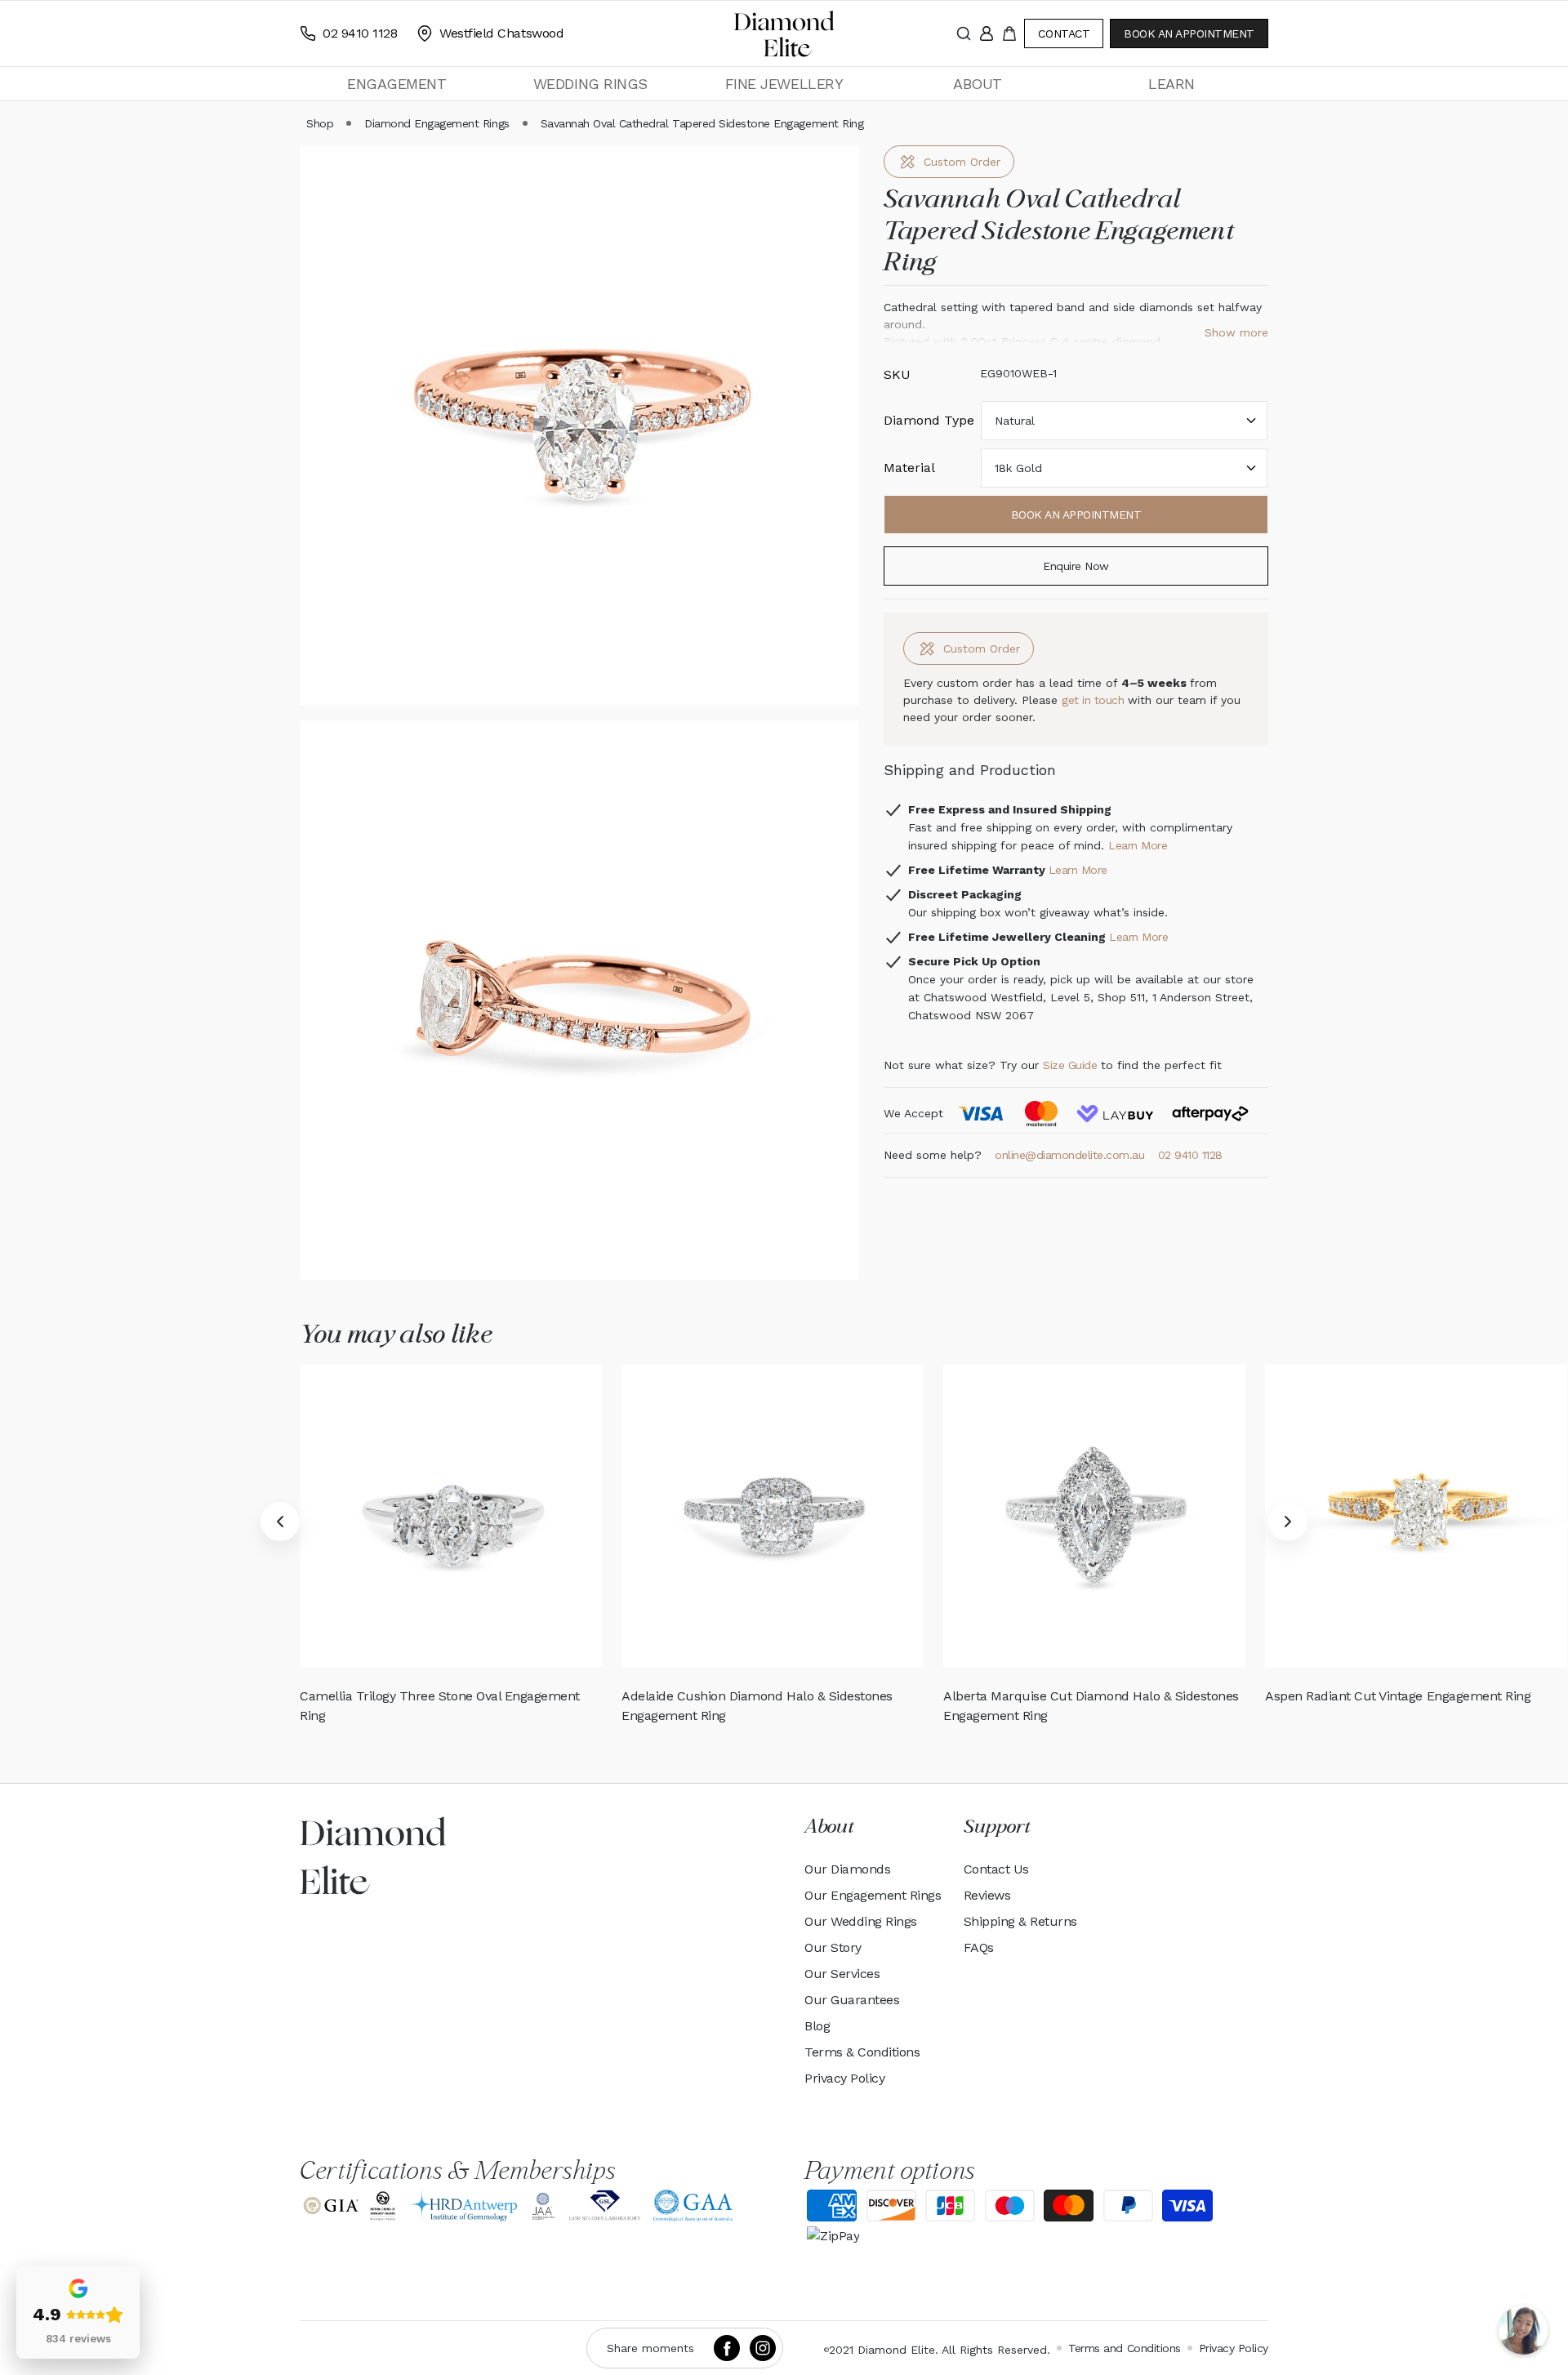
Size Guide (1070, 1065)
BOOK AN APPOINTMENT (1189, 33)
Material (909, 468)
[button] (396, 84)
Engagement (396, 84)
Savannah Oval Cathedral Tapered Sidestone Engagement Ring (702, 123)
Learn (1172, 84)
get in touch (1095, 700)
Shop (320, 123)
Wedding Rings (590, 84)
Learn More (1138, 845)
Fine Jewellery (784, 84)
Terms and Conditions (1124, 2348)
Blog (817, 2026)
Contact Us (996, 1869)
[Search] (964, 33)
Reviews (987, 1895)
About (978, 84)
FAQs (979, 1947)
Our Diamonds (847, 1869)
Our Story (833, 1947)
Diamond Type (929, 420)
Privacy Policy (844, 2078)
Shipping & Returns (1020, 1921)
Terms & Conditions (862, 2052)
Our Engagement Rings (873, 1895)
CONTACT (1064, 33)
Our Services (842, 1974)
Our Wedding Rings (861, 1921)
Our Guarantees (852, 2000)
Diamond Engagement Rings (437, 123)
